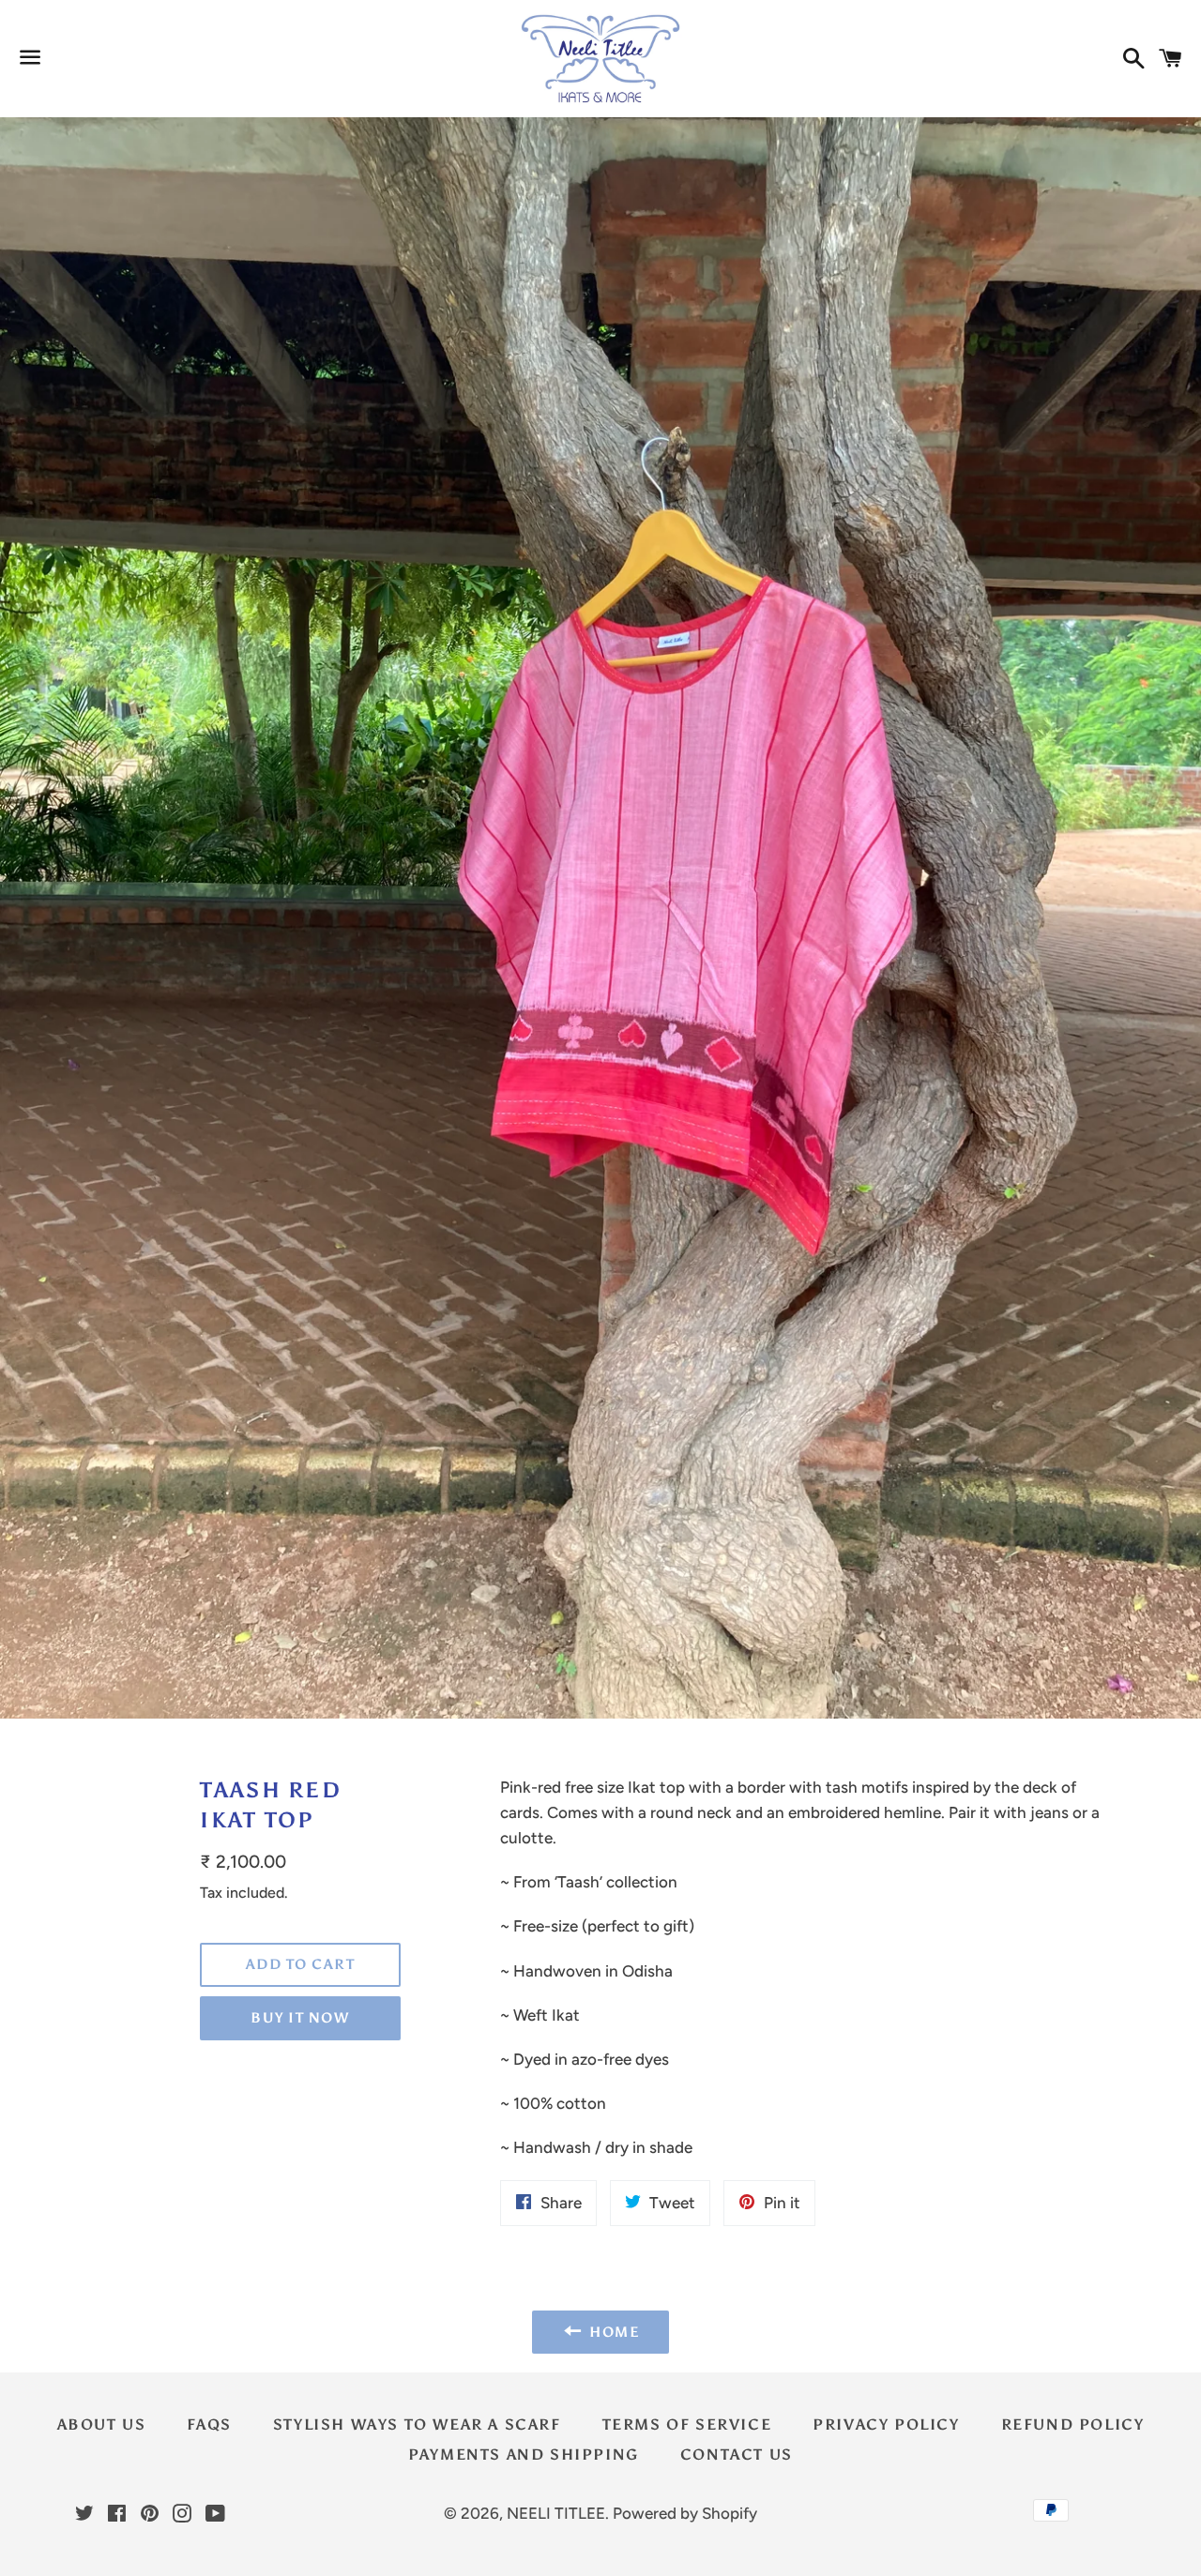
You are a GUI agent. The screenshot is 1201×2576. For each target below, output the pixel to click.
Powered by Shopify (685, 2513)
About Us (102, 2424)
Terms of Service (687, 2424)
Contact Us (737, 2455)
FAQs (209, 2424)
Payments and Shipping (524, 2455)
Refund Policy (1073, 2424)
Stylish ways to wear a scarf (417, 2424)
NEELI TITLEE (556, 2513)
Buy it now (300, 2018)
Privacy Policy (886, 2424)
